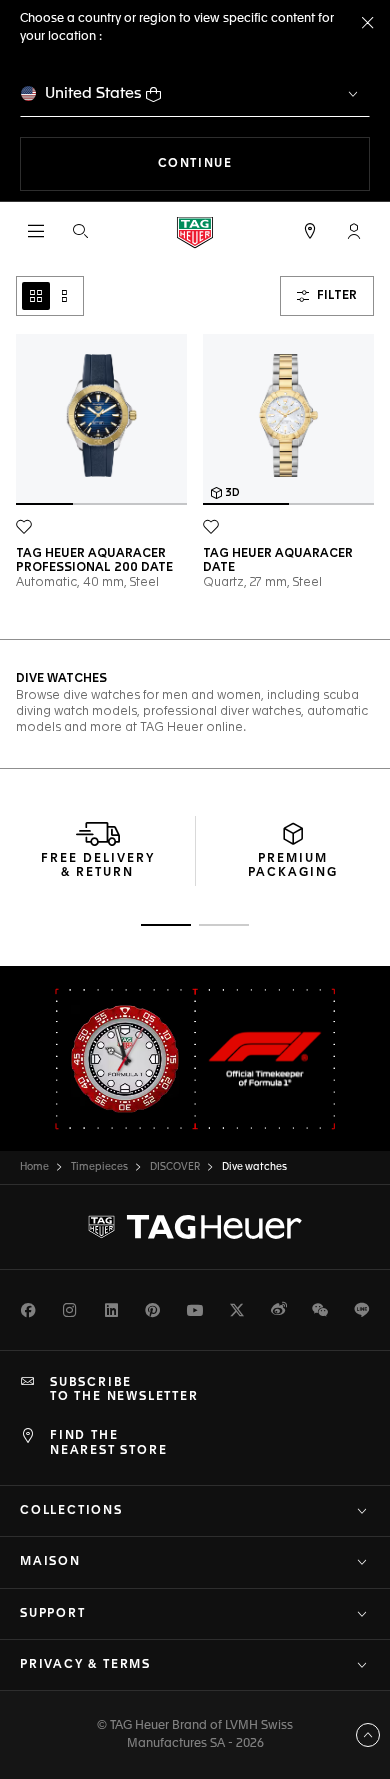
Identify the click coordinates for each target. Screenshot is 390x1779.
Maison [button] (50, 1562)
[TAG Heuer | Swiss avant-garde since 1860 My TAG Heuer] (195, 1227)
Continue (264, 163)
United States (93, 93)
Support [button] (53, 1614)
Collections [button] (71, 1511)
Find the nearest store (108, 1443)
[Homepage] (195, 231)
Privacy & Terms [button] (85, 1665)
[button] (354, 231)
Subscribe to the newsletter (124, 1390)
